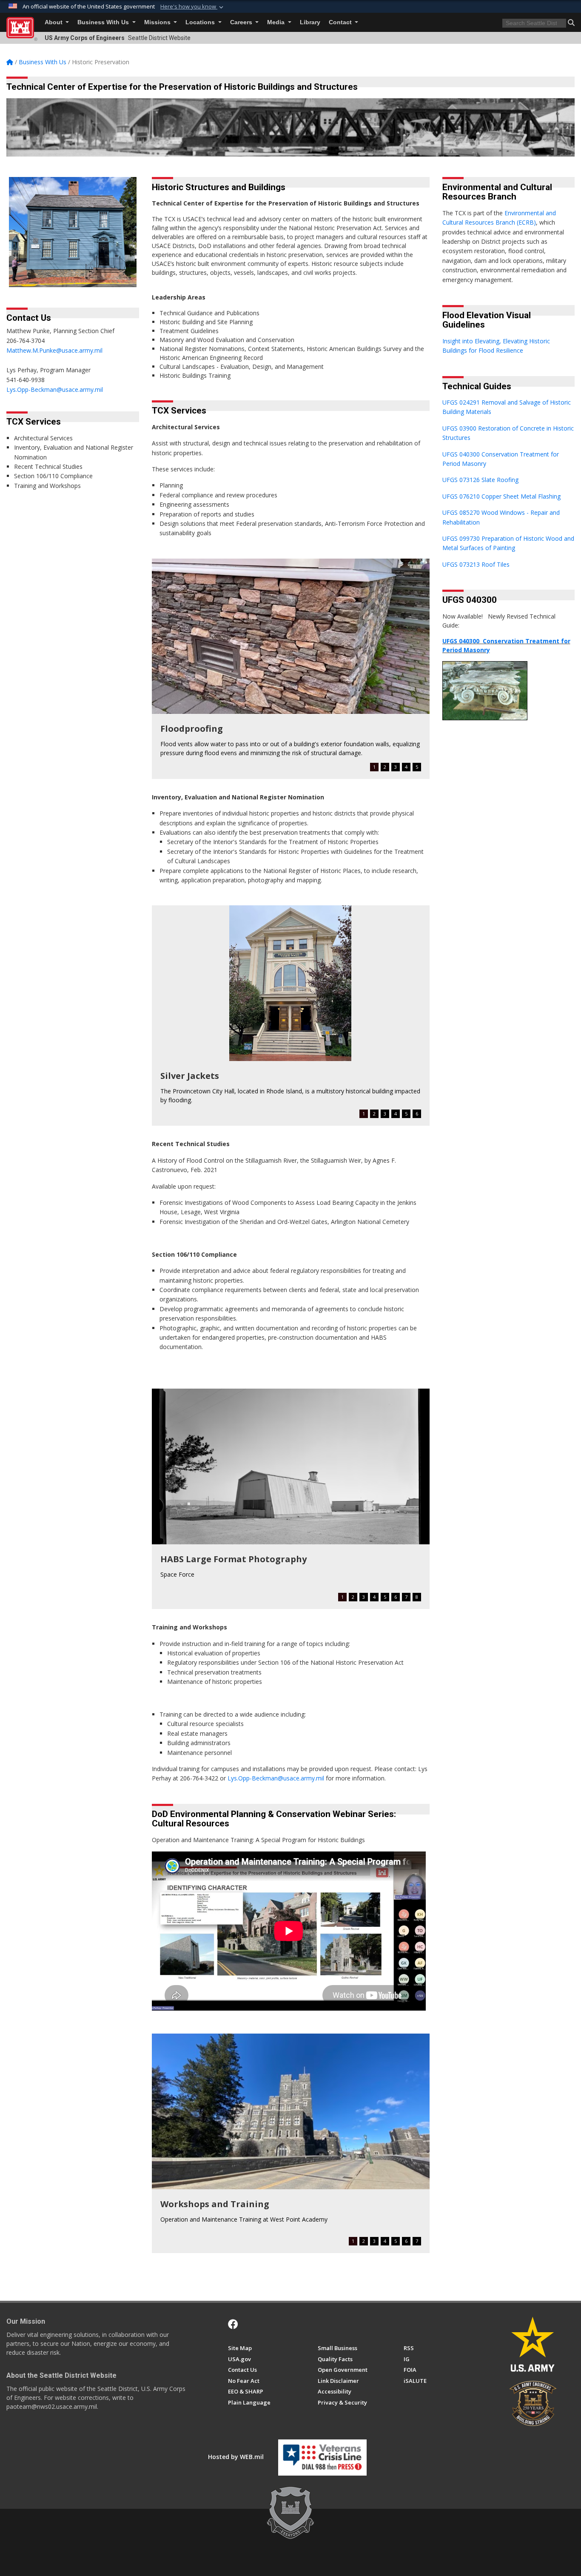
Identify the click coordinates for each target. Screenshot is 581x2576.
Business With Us (104, 22)
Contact (341, 22)
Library (310, 22)
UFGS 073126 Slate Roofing (480, 480)
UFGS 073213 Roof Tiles (476, 564)
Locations (201, 22)
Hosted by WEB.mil (236, 2457)
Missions (158, 22)
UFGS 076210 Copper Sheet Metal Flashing (501, 496)
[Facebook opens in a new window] (233, 2324)
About (54, 22)
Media (277, 22)
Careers (242, 22)
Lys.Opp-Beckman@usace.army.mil (55, 389)
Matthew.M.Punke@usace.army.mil (54, 350)
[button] (193, 7)
